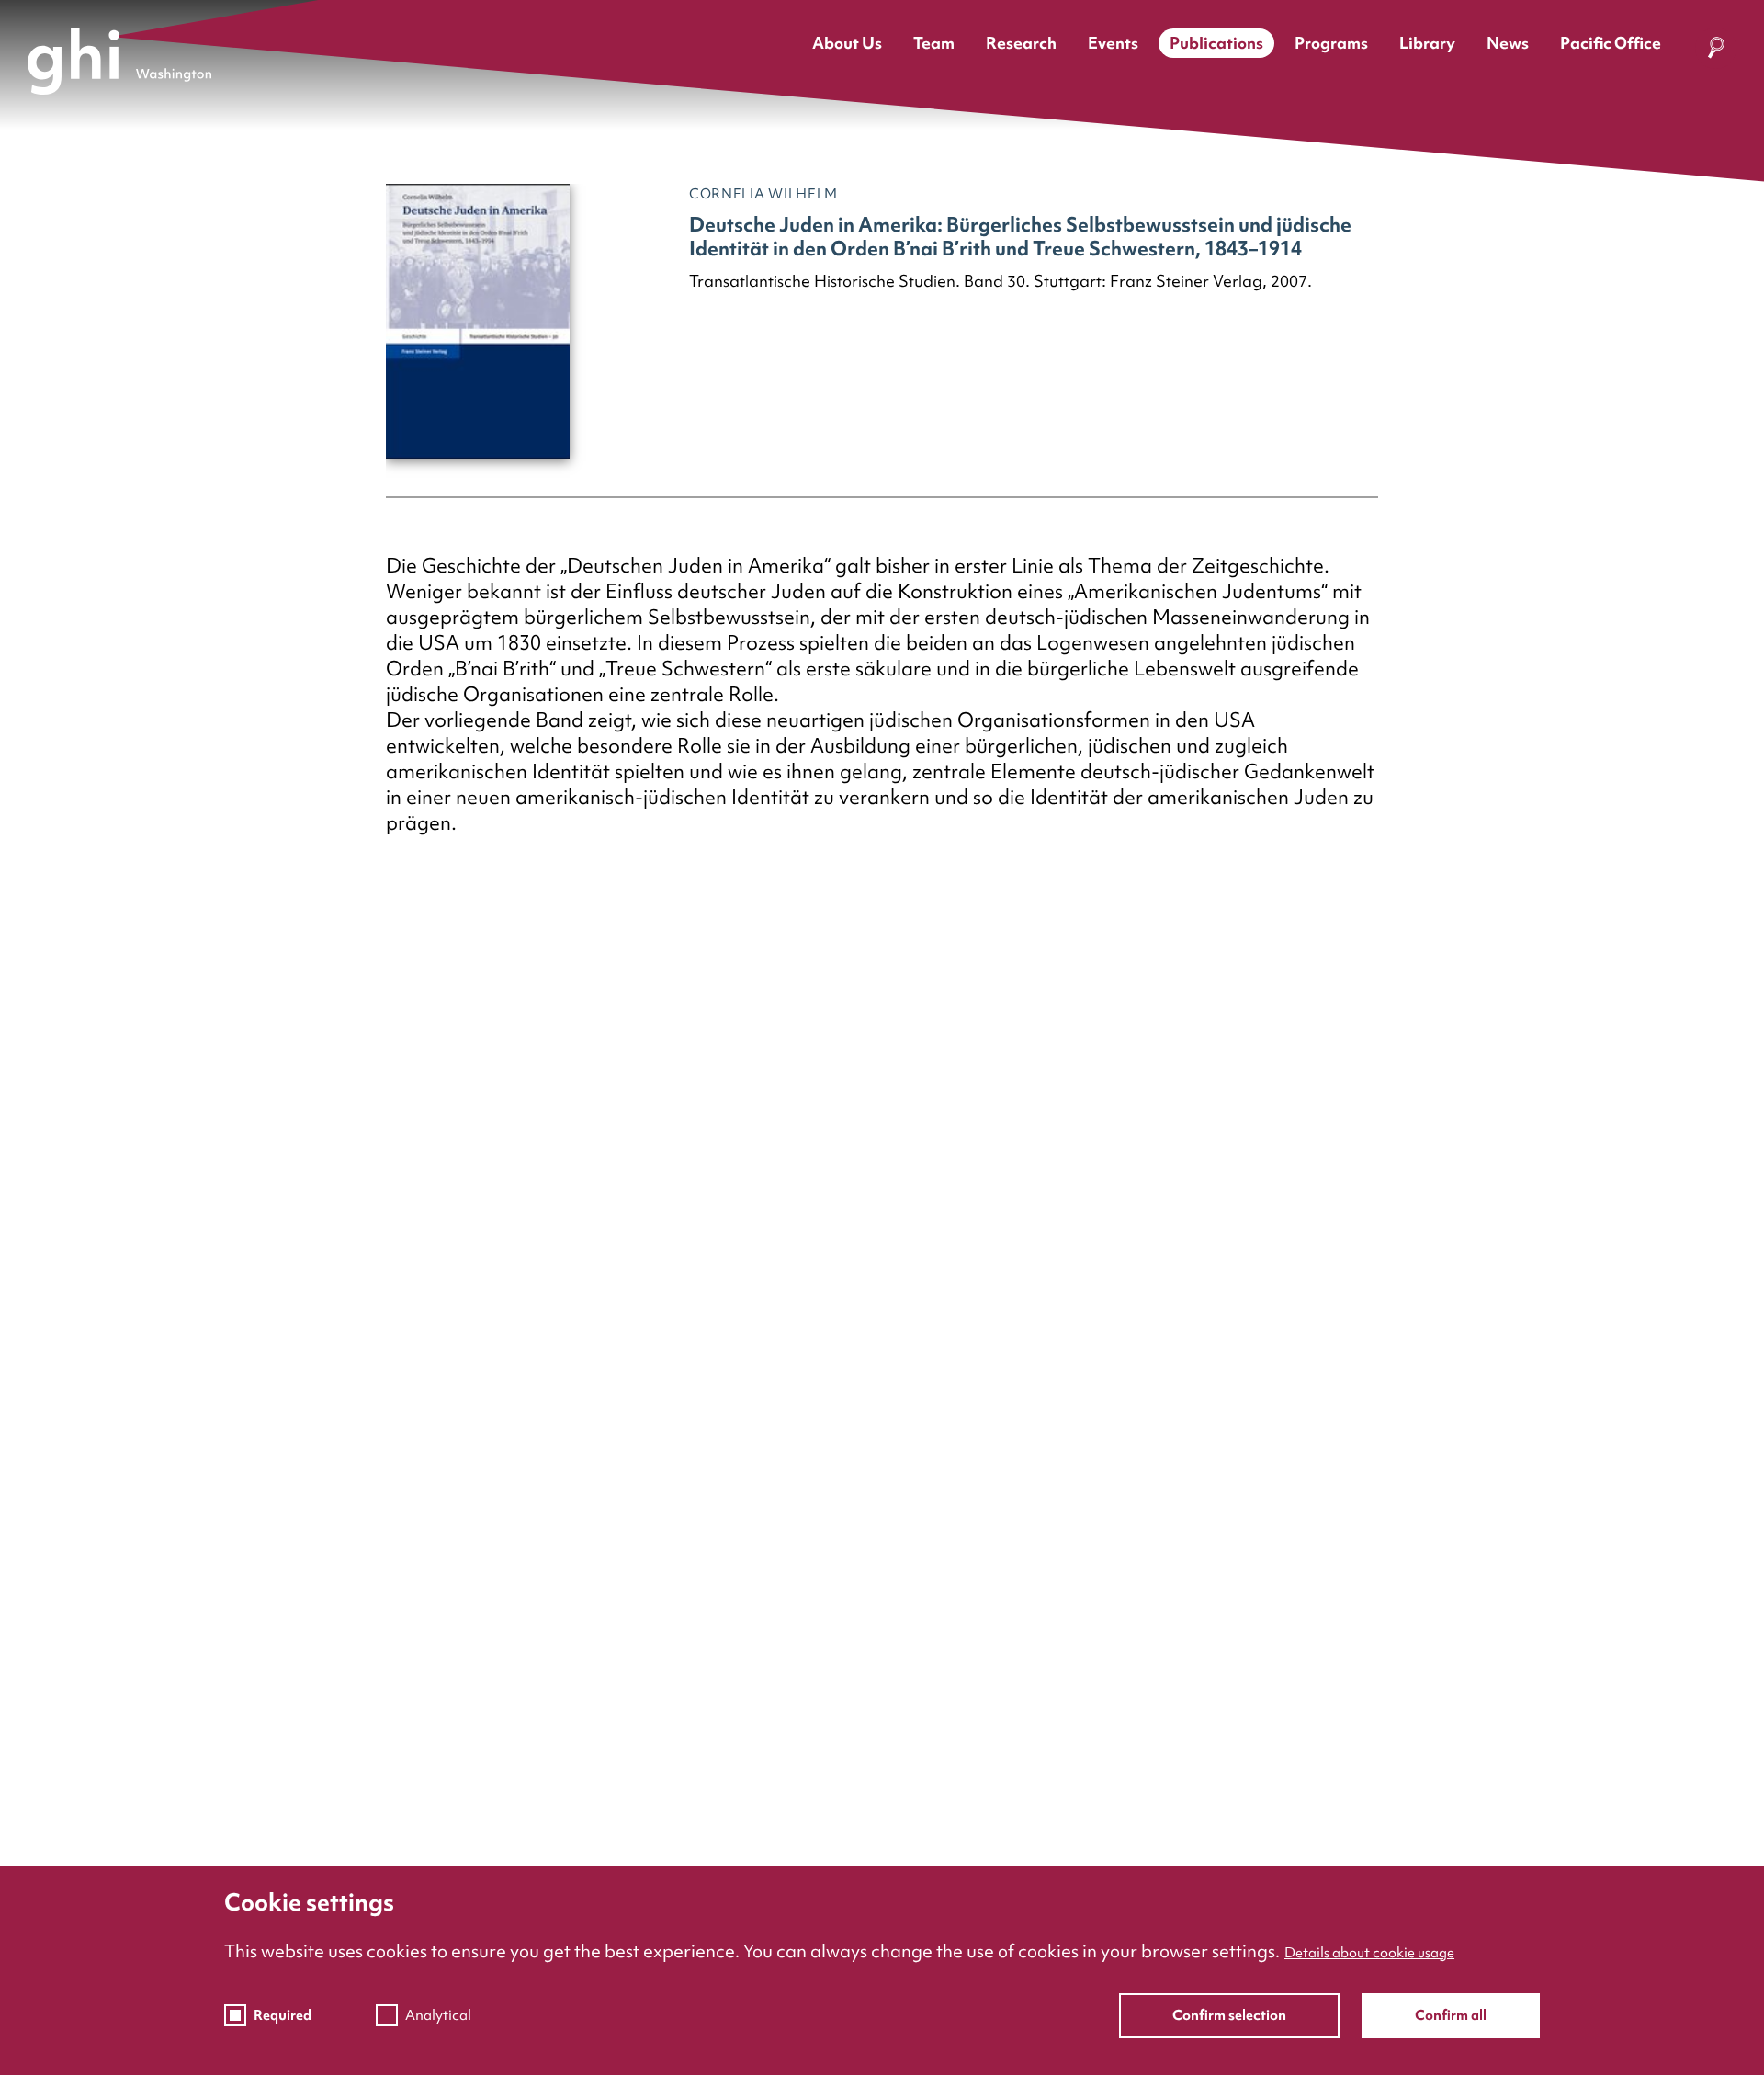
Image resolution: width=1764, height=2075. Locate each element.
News (1508, 43)
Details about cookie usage (1369, 1953)
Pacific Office (1611, 43)
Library (1427, 43)
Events (1113, 43)
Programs (1331, 43)
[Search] (1716, 51)
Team (934, 43)
